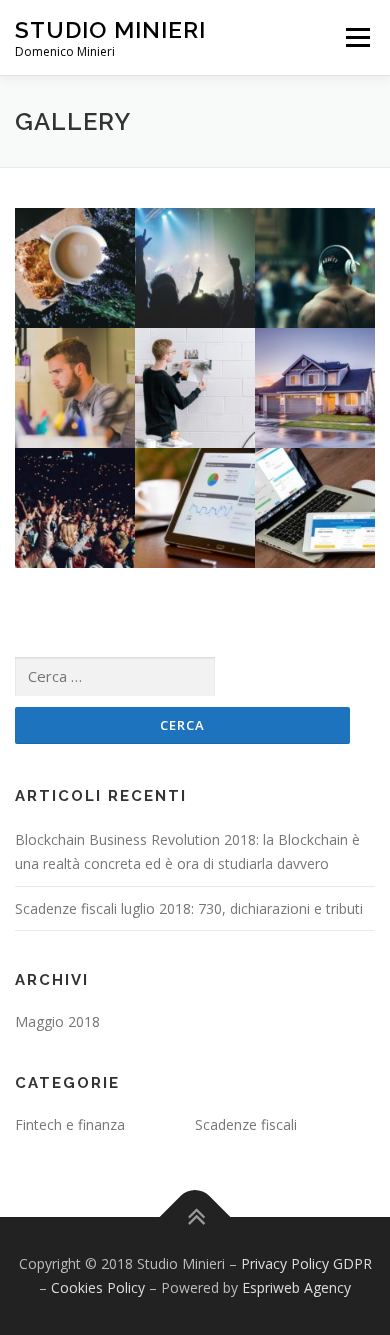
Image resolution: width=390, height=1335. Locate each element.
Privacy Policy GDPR (306, 1263)
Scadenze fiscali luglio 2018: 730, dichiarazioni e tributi (189, 908)
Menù (356, 37)
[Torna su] (195, 1217)
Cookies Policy (98, 1287)
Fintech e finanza (70, 1124)
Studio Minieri (110, 29)
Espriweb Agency (296, 1287)
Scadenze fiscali (246, 1124)
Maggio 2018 (57, 1021)
